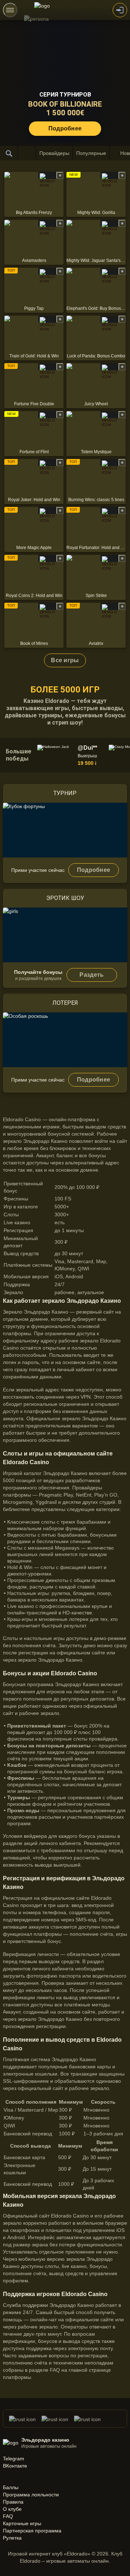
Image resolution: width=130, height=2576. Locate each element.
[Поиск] (9, 153)
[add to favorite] (60, 175)
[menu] (10, 10)
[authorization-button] (120, 10)
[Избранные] (27, 153)
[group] (71, 755)
